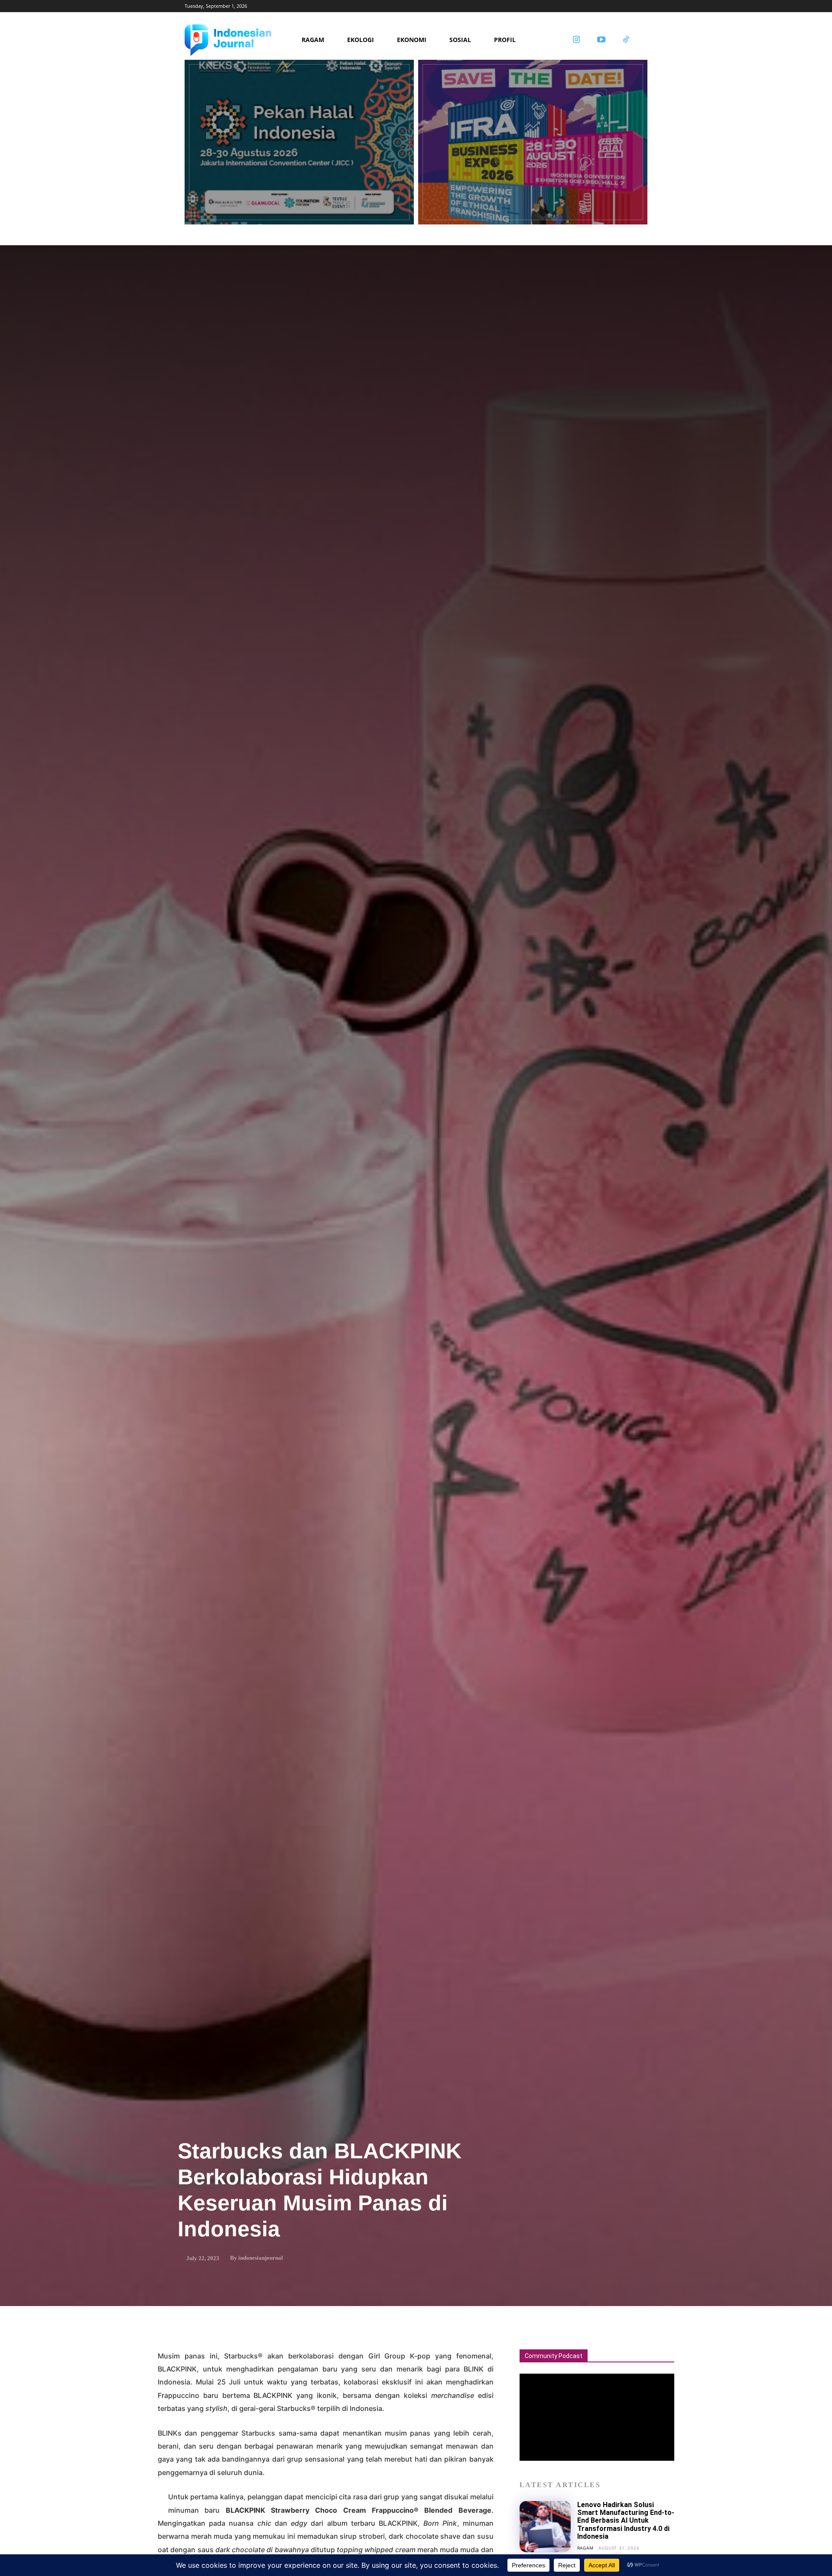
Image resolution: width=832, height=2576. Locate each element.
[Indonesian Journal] (240, 40)
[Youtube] (601, 40)
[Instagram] (576, 40)
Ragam (585, 2548)
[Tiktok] (626, 40)
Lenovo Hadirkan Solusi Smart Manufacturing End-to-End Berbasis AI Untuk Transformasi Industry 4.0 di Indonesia (626, 2521)
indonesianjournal (261, 2258)
